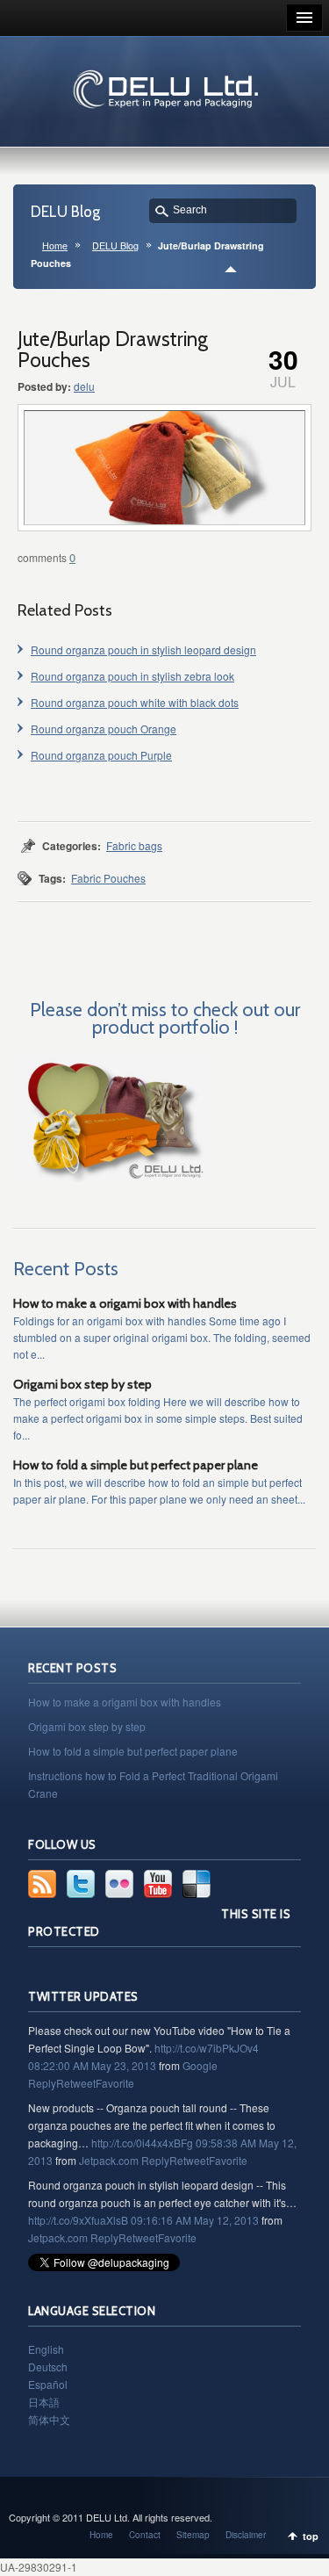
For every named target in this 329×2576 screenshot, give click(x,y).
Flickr (119, 1884)
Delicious (197, 1884)
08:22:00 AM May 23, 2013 (92, 2065)
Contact (145, 2535)
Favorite (115, 2083)
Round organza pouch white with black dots (135, 702)
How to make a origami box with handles (125, 1303)
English (46, 2349)
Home (55, 245)
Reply (42, 2083)
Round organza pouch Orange (104, 729)
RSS (42, 1884)
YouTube (158, 1884)
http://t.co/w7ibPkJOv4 (207, 2048)
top (311, 2536)
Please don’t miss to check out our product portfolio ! (165, 1018)
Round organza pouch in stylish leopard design (143, 649)
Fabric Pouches (108, 878)
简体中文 (49, 2419)
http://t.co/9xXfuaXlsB (78, 2220)
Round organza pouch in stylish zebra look (132, 676)
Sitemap (193, 2535)
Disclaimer (246, 2535)
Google (200, 2065)
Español (48, 2384)
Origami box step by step (82, 1384)
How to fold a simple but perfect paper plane (136, 1465)
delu (84, 386)
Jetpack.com (109, 2160)
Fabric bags (134, 845)
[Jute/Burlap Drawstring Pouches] (164, 468)
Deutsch (48, 2367)
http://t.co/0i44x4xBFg (142, 2143)
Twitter (81, 1884)
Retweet (76, 2083)
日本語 (44, 2402)
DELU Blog (115, 245)
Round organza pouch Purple (101, 755)
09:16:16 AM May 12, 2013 (195, 2220)
